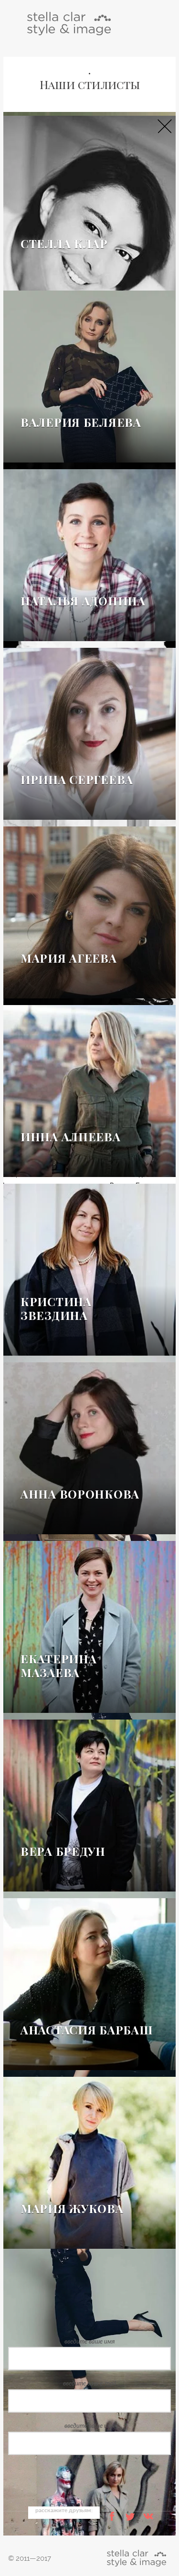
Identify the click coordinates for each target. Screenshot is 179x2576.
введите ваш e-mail (89, 2384)
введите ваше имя (89, 2342)
